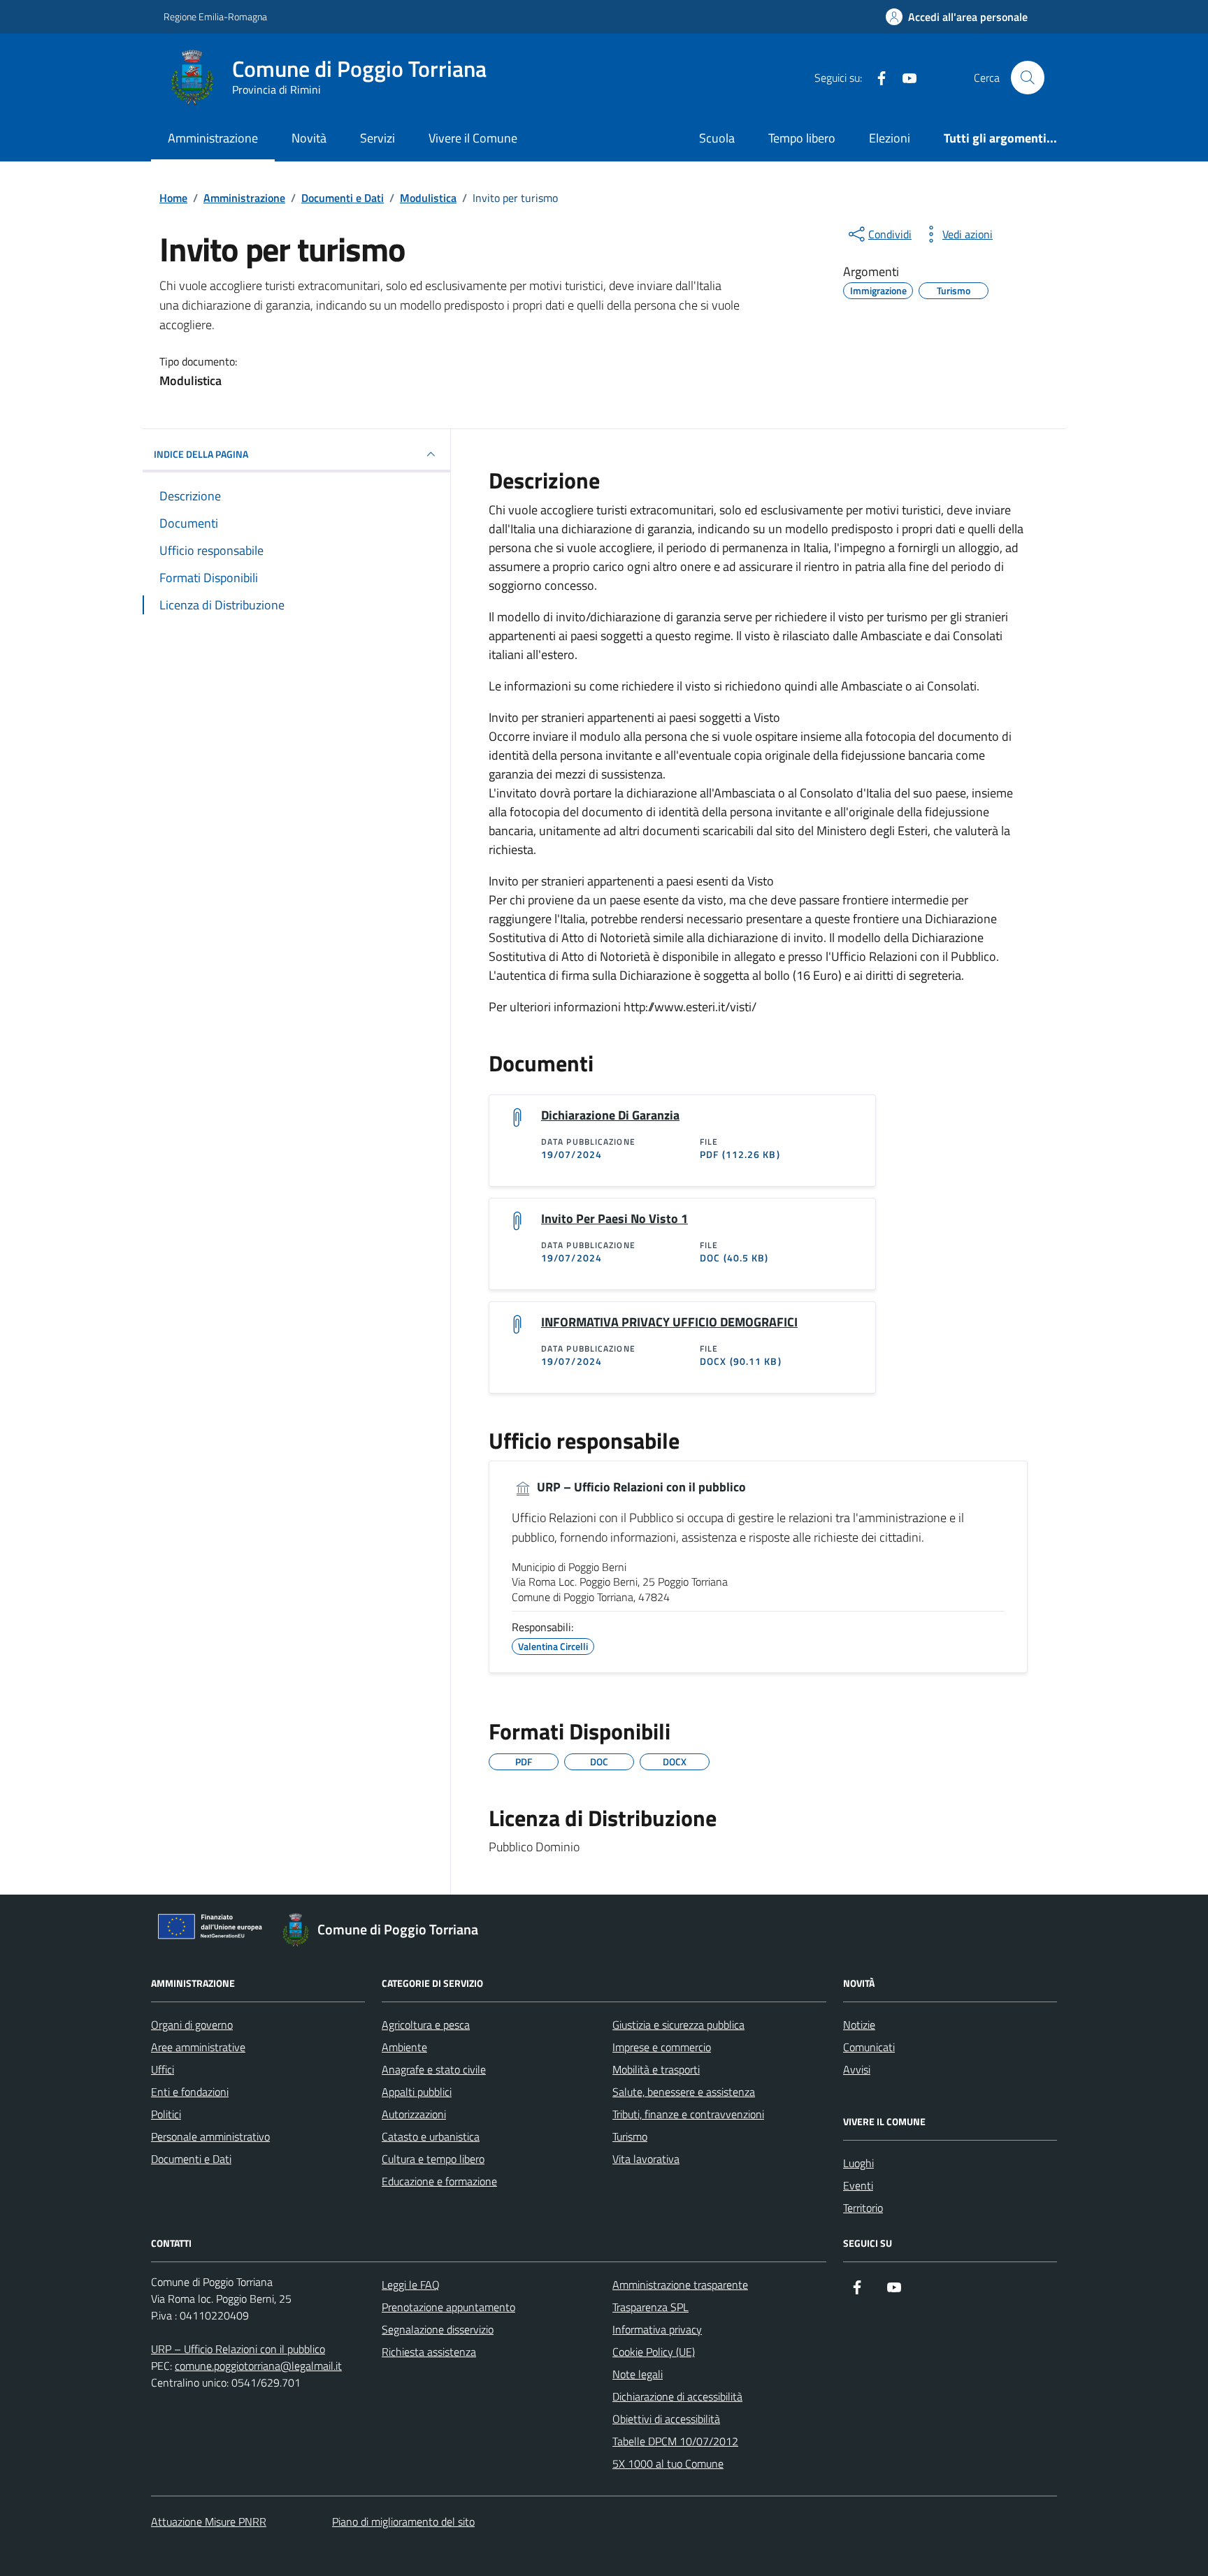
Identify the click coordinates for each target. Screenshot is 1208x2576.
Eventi (858, 2185)
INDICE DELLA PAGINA (201, 454)
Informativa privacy (657, 2329)
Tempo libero (802, 138)
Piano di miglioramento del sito (403, 2521)
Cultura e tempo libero (433, 2159)
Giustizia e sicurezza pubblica (678, 2025)
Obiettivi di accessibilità (666, 2419)
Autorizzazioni (414, 2114)
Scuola (717, 138)
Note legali (638, 2374)
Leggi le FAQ (411, 2285)
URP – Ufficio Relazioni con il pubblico (640, 1487)
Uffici (163, 2069)
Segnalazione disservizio (438, 2329)
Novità (309, 138)
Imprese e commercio (662, 2047)
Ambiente (404, 2047)
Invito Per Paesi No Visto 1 (614, 1219)
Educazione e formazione (439, 2181)
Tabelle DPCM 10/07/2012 (675, 2441)
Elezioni (890, 138)
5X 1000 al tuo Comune (668, 2463)
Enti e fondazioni (190, 2092)
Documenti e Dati (191, 2159)
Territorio (863, 2208)
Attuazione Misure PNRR (209, 2521)
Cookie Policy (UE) (654, 2352)
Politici (166, 2114)
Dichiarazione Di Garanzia (610, 1115)
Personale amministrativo (210, 2136)
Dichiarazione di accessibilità (677, 2396)
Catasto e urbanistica (431, 2136)
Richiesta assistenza (429, 2352)
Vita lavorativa (646, 2159)
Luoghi (858, 2163)
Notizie (859, 2025)
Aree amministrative (198, 2047)
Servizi (377, 138)
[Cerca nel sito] (1028, 78)
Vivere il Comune (473, 138)
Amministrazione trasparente (680, 2285)
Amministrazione (213, 138)
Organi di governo (192, 2025)
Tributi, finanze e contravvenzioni (688, 2114)
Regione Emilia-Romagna (215, 16)
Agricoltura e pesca (426, 2025)
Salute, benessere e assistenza (684, 2092)
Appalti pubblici (417, 2092)
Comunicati (869, 2047)
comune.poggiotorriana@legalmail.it (258, 2366)
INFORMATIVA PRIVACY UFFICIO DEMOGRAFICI (669, 1322)
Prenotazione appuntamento (448, 2307)
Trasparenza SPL (650, 2307)
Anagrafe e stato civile (434, 2069)
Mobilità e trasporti (656, 2069)
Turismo (630, 2136)
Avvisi (857, 2069)
